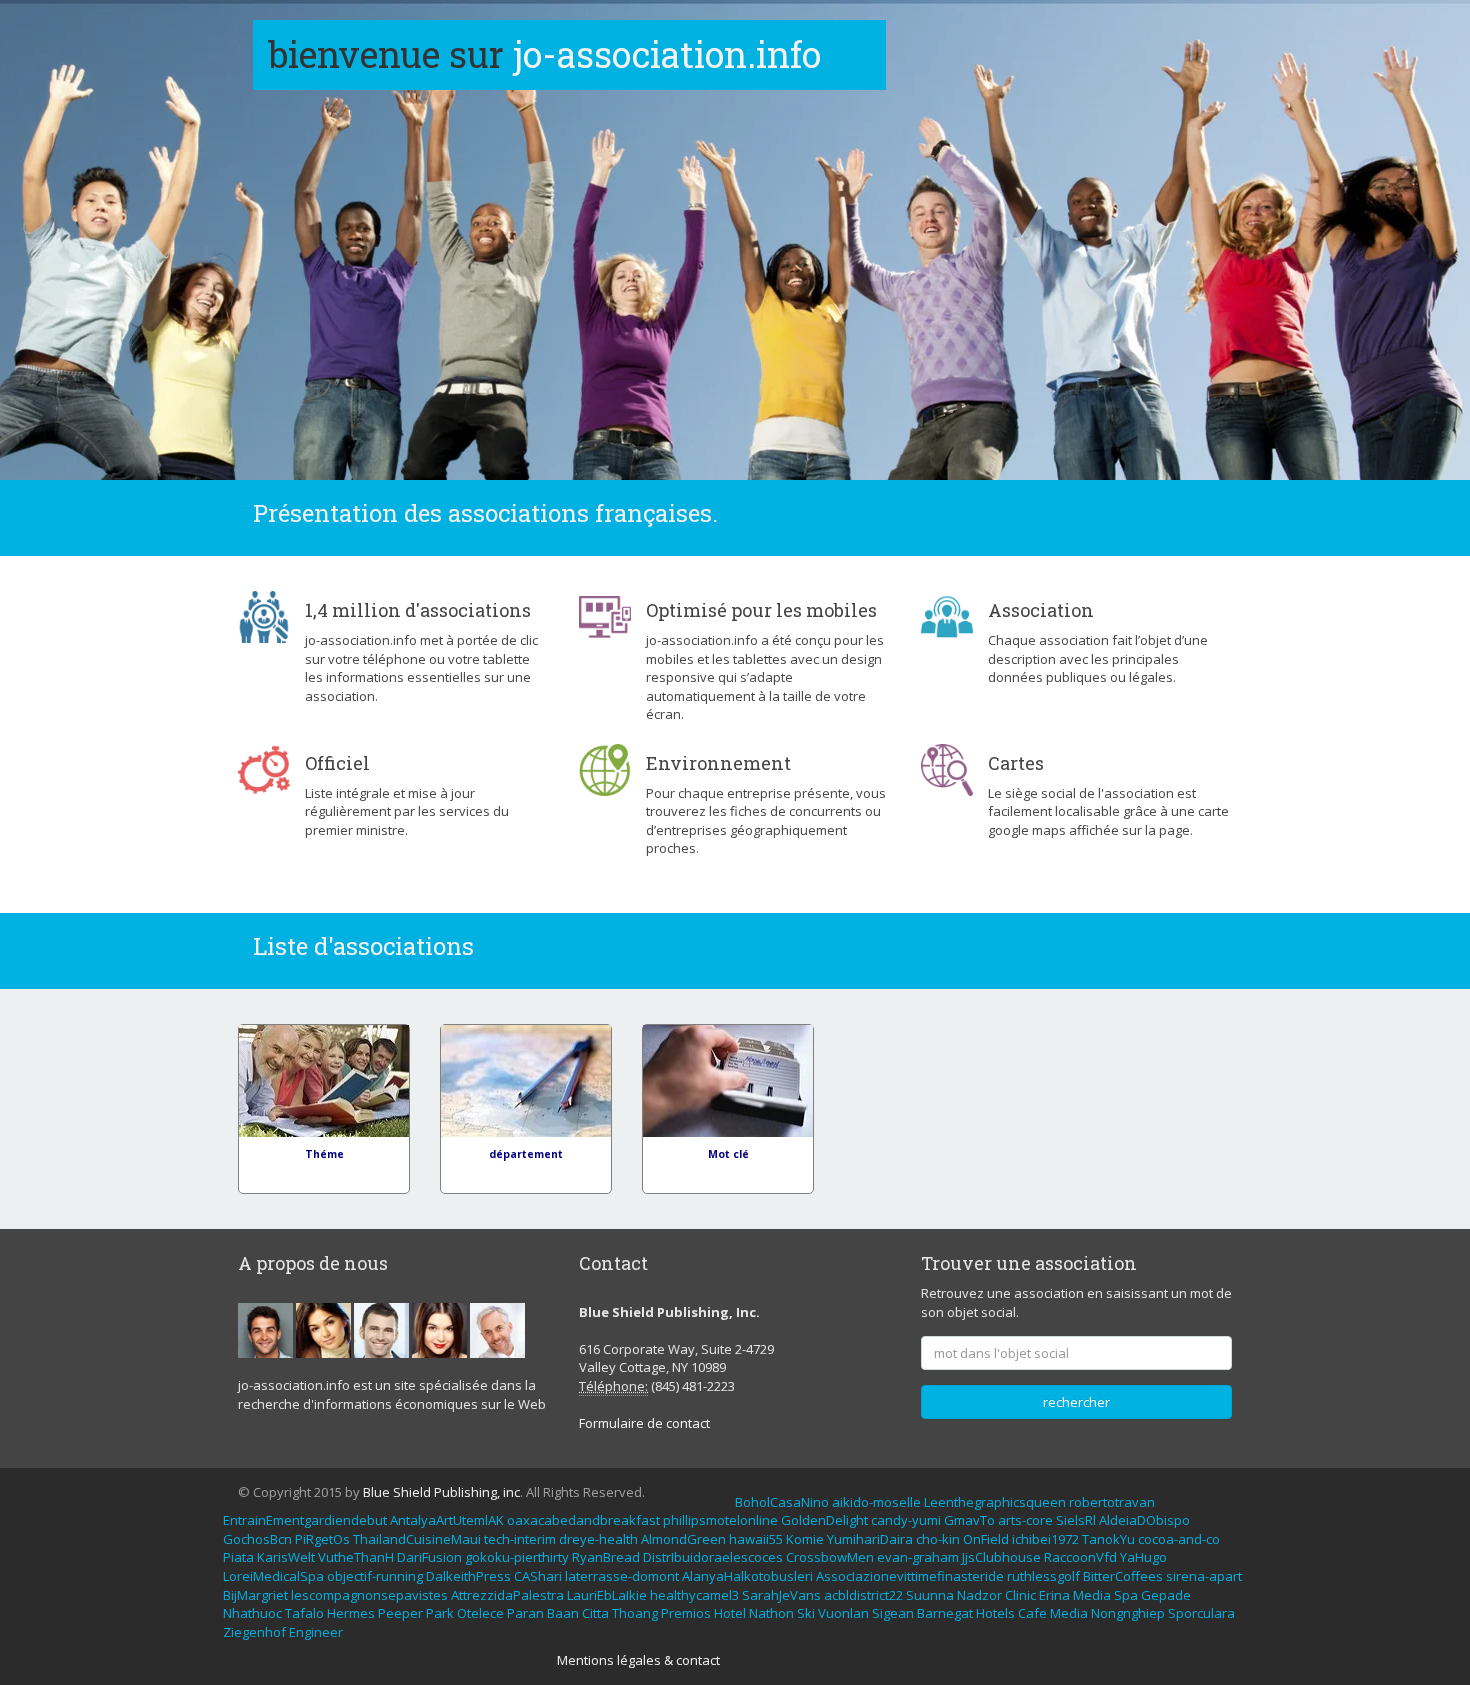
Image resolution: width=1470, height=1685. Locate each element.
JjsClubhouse (1001, 1557)
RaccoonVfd (1080, 1557)
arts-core (1025, 1520)
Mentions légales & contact (638, 1660)
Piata (238, 1557)
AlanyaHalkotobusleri (747, 1576)
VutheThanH (356, 1557)
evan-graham (918, 1557)
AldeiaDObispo (1144, 1520)
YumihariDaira (870, 1539)
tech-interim (520, 1539)
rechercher (1076, 1402)
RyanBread (606, 1557)
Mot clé (728, 1154)
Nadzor (979, 1595)
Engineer (316, 1632)
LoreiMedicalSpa (273, 1576)
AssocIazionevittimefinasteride (910, 1576)
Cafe (1032, 1613)
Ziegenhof (254, 1632)
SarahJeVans (781, 1595)
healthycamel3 (694, 1595)
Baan (563, 1613)
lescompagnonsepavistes (369, 1595)
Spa (1126, 1595)
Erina (1054, 1595)
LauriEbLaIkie (607, 1595)
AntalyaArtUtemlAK (447, 1520)
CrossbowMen (830, 1557)
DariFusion (429, 1557)
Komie (805, 1539)
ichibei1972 (1045, 1539)
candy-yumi (906, 1520)
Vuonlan (843, 1613)
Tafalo (304, 1613)
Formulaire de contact (644, 1423)
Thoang (635, 1613)
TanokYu (1108, 1539)
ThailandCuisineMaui (417, 1539)
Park (440, 1613)
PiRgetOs (322, 1539)
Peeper (400, 1613)
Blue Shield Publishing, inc (441, 1492)
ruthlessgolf (1043, 1576)
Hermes (351, 1613)
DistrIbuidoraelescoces (713, 1557)
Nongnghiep (1128, 1613)
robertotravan (1112, 1502)
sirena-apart (1204, 1576)
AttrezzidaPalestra (507, 1595)
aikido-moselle (876, 1502)
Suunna (930, 1595)
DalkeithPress (468, 1576)
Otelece (480, 1613)
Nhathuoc (252, 1613)
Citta (595, 1613)
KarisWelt (286, 1557)
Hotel (730, 1613)
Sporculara (1201, 1613)
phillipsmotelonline (720, 1520)
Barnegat (945, 1613)
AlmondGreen (683, 1539)
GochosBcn (257, 1539)
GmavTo (969, 1520)
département (526, 1154)
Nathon (771, 1613)
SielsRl (1076, 1520)
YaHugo (1143, 1557)
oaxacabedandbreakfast (583, 1520)
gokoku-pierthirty (517, 1557)
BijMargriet (255, 1595)
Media (1092, 1595)
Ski (806, 1613)
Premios (686, 1613)
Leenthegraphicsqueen (995, 1502)
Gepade (1166, 1595)
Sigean (893, 1613)
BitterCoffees (1123, 1576)
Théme (324, 1154)
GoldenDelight (824, 1520)
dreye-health (598, 1539)
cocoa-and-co (1179, 1539)
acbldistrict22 (863, 1595)
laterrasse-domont (622, 1576)
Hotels (995, 1613)
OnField (986, 1539)
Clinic (1020, 1595)
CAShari (538, 1576)
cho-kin (938, 1539)
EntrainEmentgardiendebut (305, 1520)
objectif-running (375, 1576)
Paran (525, 1613)
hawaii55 (756, 1539)
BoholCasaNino (782, 1502)
